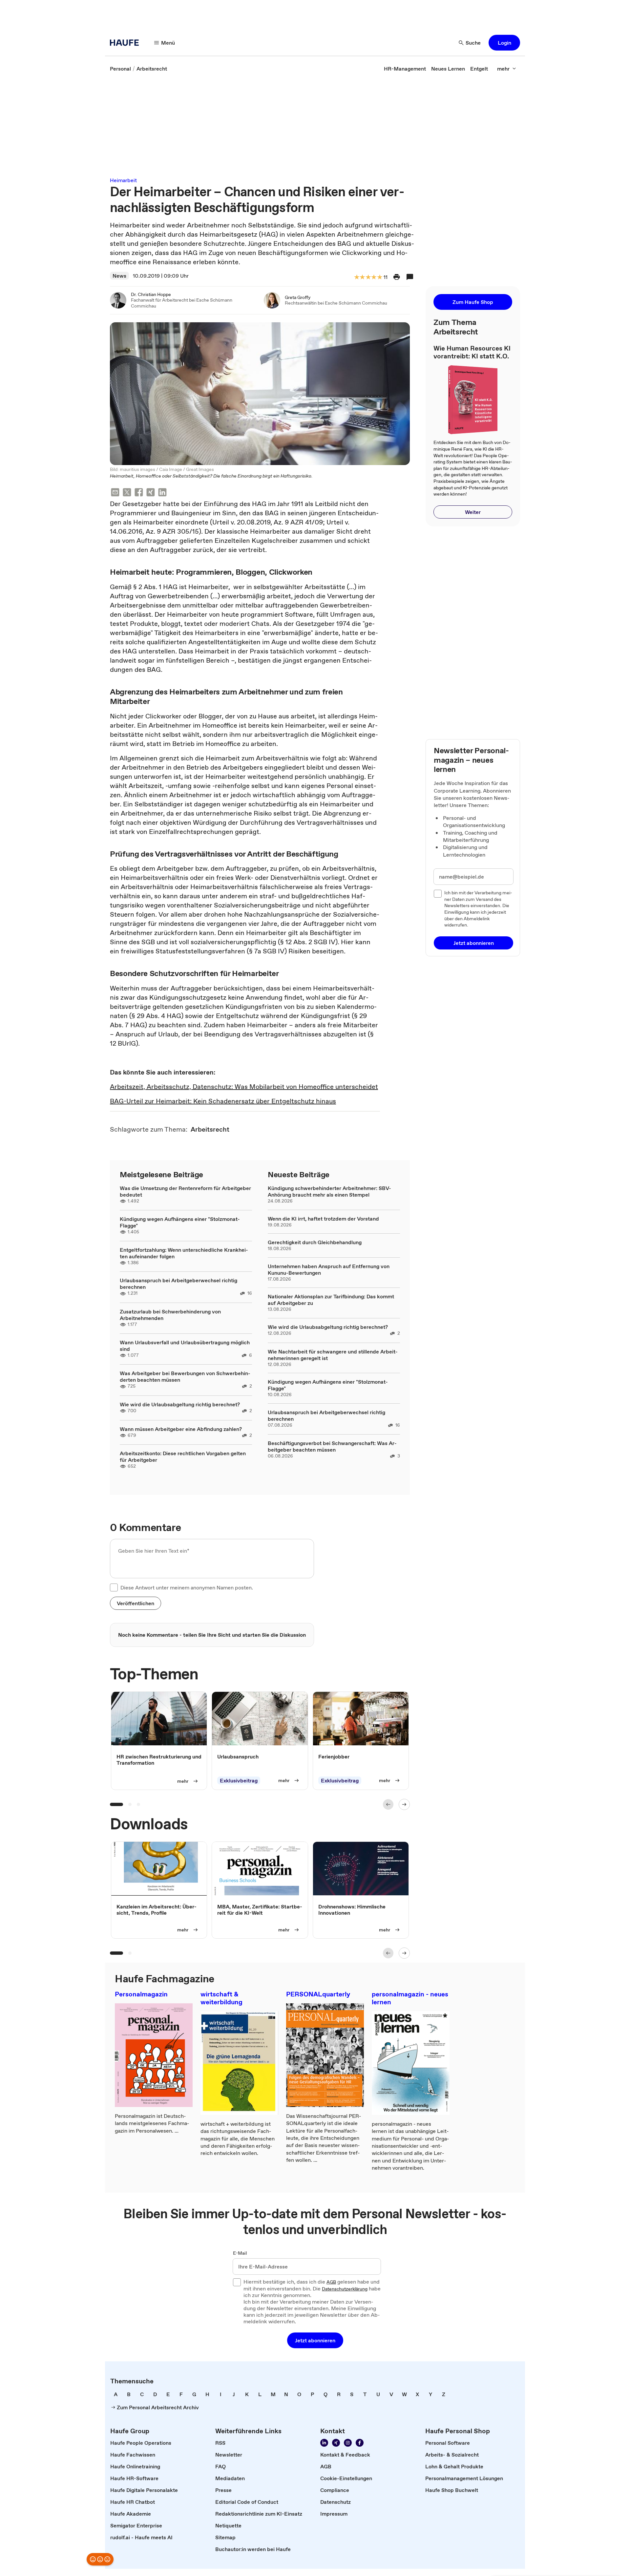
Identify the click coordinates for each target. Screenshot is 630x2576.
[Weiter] (404, 1804)
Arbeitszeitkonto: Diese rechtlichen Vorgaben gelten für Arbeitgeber (183, 1457)
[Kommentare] (410, 277)
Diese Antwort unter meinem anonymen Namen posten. (187, 1587)
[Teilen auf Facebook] (139, 493)
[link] (120, 69)
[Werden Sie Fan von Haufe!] (360, 2443)
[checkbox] (114, 1587)
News (119, 276)
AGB (331, 2282)
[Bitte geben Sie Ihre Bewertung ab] (379, 277)
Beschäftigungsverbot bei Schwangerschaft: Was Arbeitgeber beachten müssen (332, 1446)
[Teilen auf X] (127, 493)
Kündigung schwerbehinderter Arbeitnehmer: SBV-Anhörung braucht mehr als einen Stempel (329, 1191)
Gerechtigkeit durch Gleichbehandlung (315, 1242)
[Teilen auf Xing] (151, 493)
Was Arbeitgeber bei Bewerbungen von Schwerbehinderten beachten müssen (185, 1376)
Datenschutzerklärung (345, 2289)
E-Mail (240, 2253)
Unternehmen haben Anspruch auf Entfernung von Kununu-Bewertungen (329, 1269)
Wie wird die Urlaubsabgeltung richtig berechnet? (180, 1404)
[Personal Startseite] (126, 43)
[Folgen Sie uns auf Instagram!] (348, 2443)
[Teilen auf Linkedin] (162, 493)
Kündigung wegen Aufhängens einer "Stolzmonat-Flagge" (180, 1222)
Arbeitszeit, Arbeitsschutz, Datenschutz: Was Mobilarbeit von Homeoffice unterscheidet (244, 1087)
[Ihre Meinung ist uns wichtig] (100, 2559)
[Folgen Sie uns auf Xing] (336, 2443)
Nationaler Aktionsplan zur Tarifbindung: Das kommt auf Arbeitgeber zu (331, 1300)
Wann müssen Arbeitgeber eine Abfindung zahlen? (181, 1429)
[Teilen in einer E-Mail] (115, 493)
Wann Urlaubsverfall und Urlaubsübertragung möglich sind (185, 1346)
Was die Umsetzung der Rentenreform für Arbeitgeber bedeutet (185, 1191)
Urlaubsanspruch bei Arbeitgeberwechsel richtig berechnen (178, 1284)
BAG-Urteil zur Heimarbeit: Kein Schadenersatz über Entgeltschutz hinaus (223, 1101)
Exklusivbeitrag (239, 1780)
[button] (504, 43)
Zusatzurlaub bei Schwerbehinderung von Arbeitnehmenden (170, 1315)
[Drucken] (397, 277)
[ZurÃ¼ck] (388, 1804)
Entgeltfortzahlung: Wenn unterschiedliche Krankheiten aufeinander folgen (184, 1253)
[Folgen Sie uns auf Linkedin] (324, 2443)
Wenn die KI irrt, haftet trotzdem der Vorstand (323, 1219)
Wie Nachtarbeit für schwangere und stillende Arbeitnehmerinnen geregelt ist (333, 1355)
